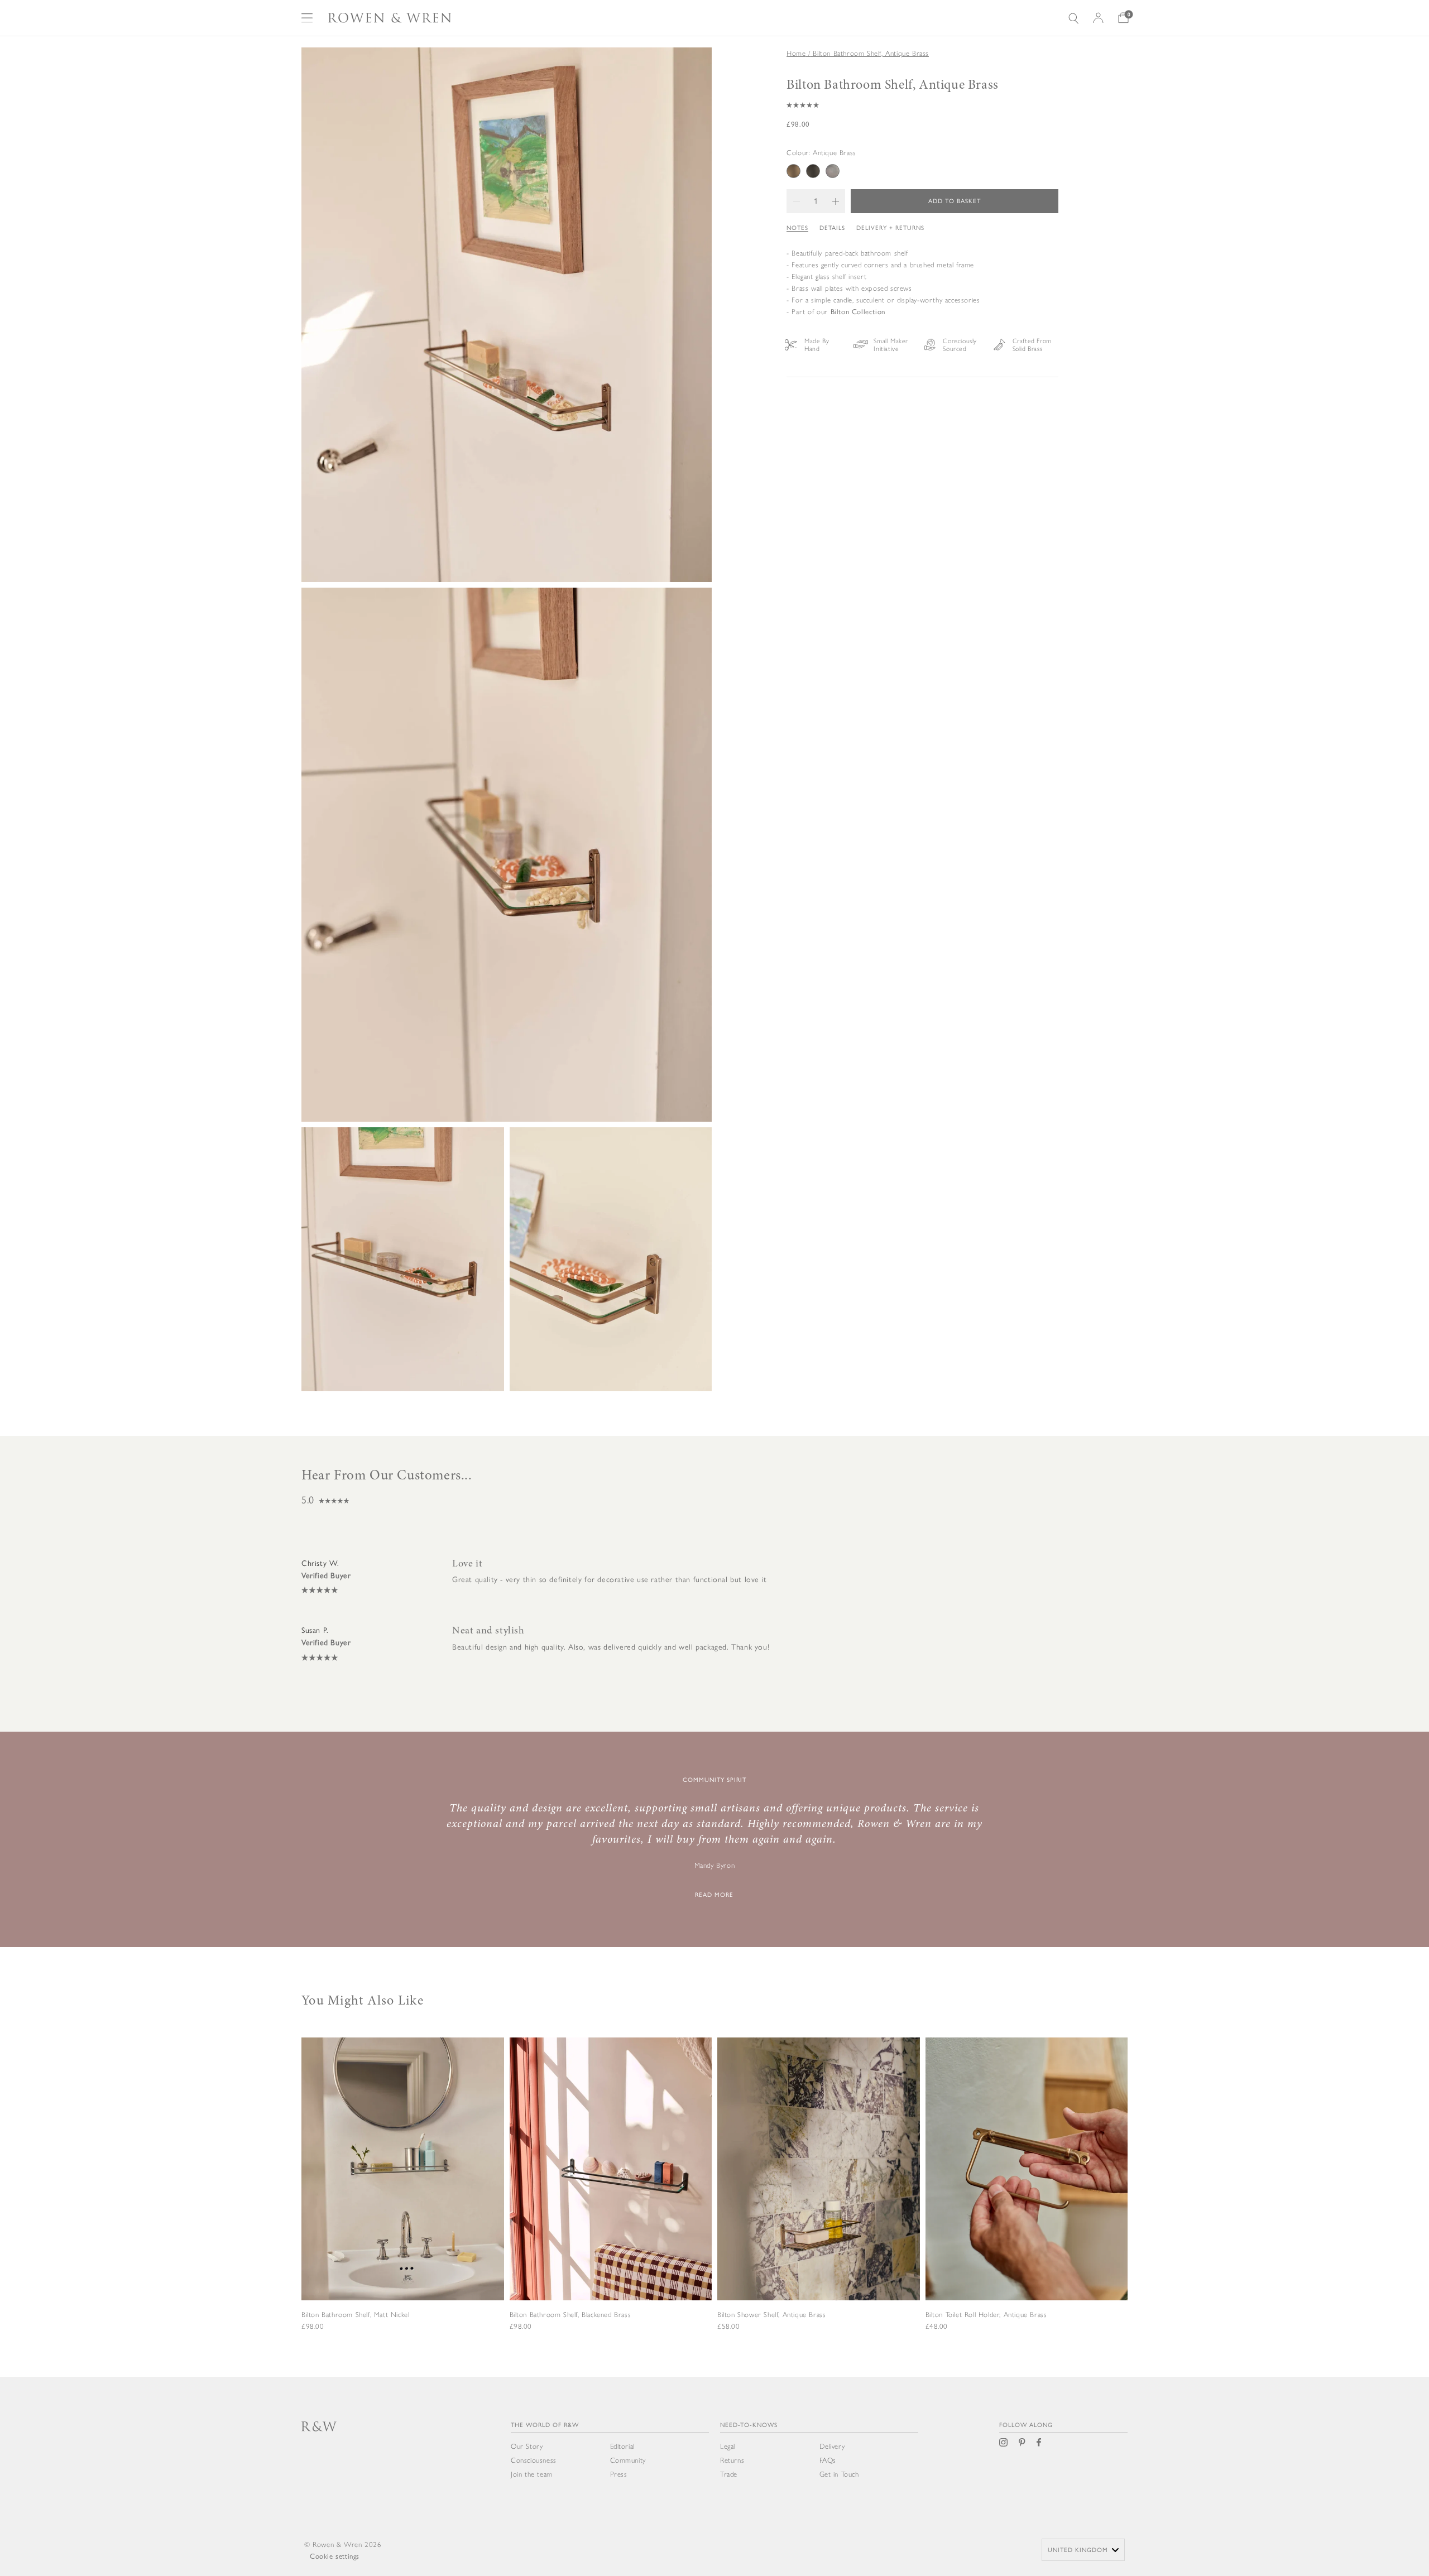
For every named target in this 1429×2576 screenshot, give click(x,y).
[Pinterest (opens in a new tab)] (1022, 2442)
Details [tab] (832, 227)
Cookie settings (335, 2556)
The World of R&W (545, 2425)
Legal (728, 2446)
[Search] (1073, 18)
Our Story (527, 2446)
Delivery (832, 2446)
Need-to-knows (749, 2425)
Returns (732, 2460)
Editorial (622, 2446)
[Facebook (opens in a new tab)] (1039, 2442)
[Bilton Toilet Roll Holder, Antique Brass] (1027, 2200)
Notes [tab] (797, 227)
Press (619, 2474)
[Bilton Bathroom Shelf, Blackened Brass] (611, 2200)
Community (628, 2460)
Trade (729, 2474)
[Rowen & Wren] (390, 18)
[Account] (1098, 18)
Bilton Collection (858, 311)
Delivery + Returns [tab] (890, 227)
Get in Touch (839, 2474)
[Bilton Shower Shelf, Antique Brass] (819, 2200)
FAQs (828, 2460)
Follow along (1026, 2425)
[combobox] (1083, 2550)
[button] (922, 105)
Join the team (532, 2474)
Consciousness (534, 2460)
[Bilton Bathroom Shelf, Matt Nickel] (403, 2200)
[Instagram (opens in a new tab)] (1003, 2442)
